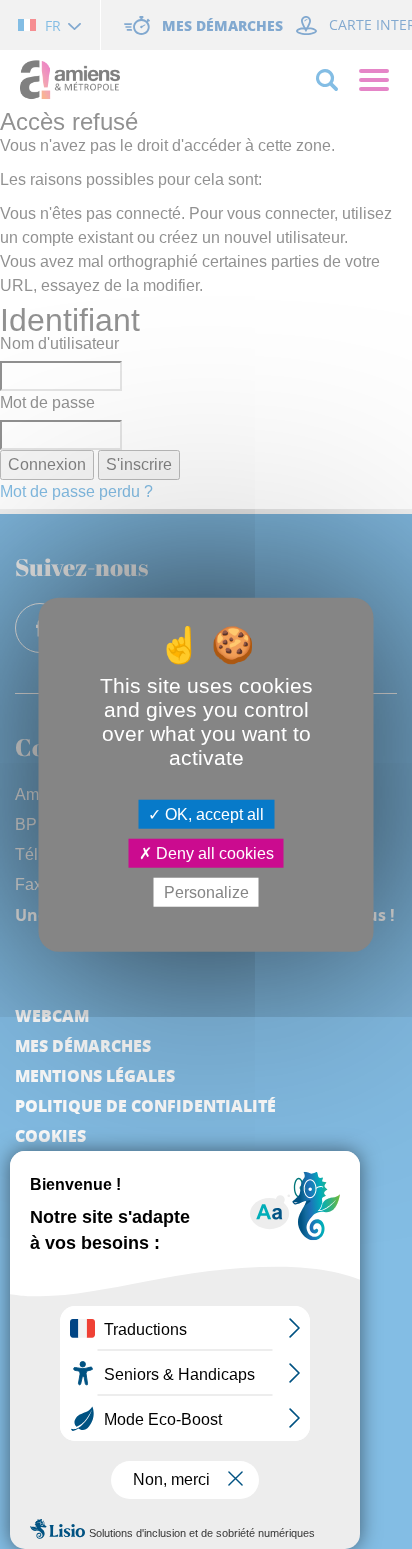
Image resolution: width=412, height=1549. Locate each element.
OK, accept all (212, 813)
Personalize (206, 892)
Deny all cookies (213, 852)
